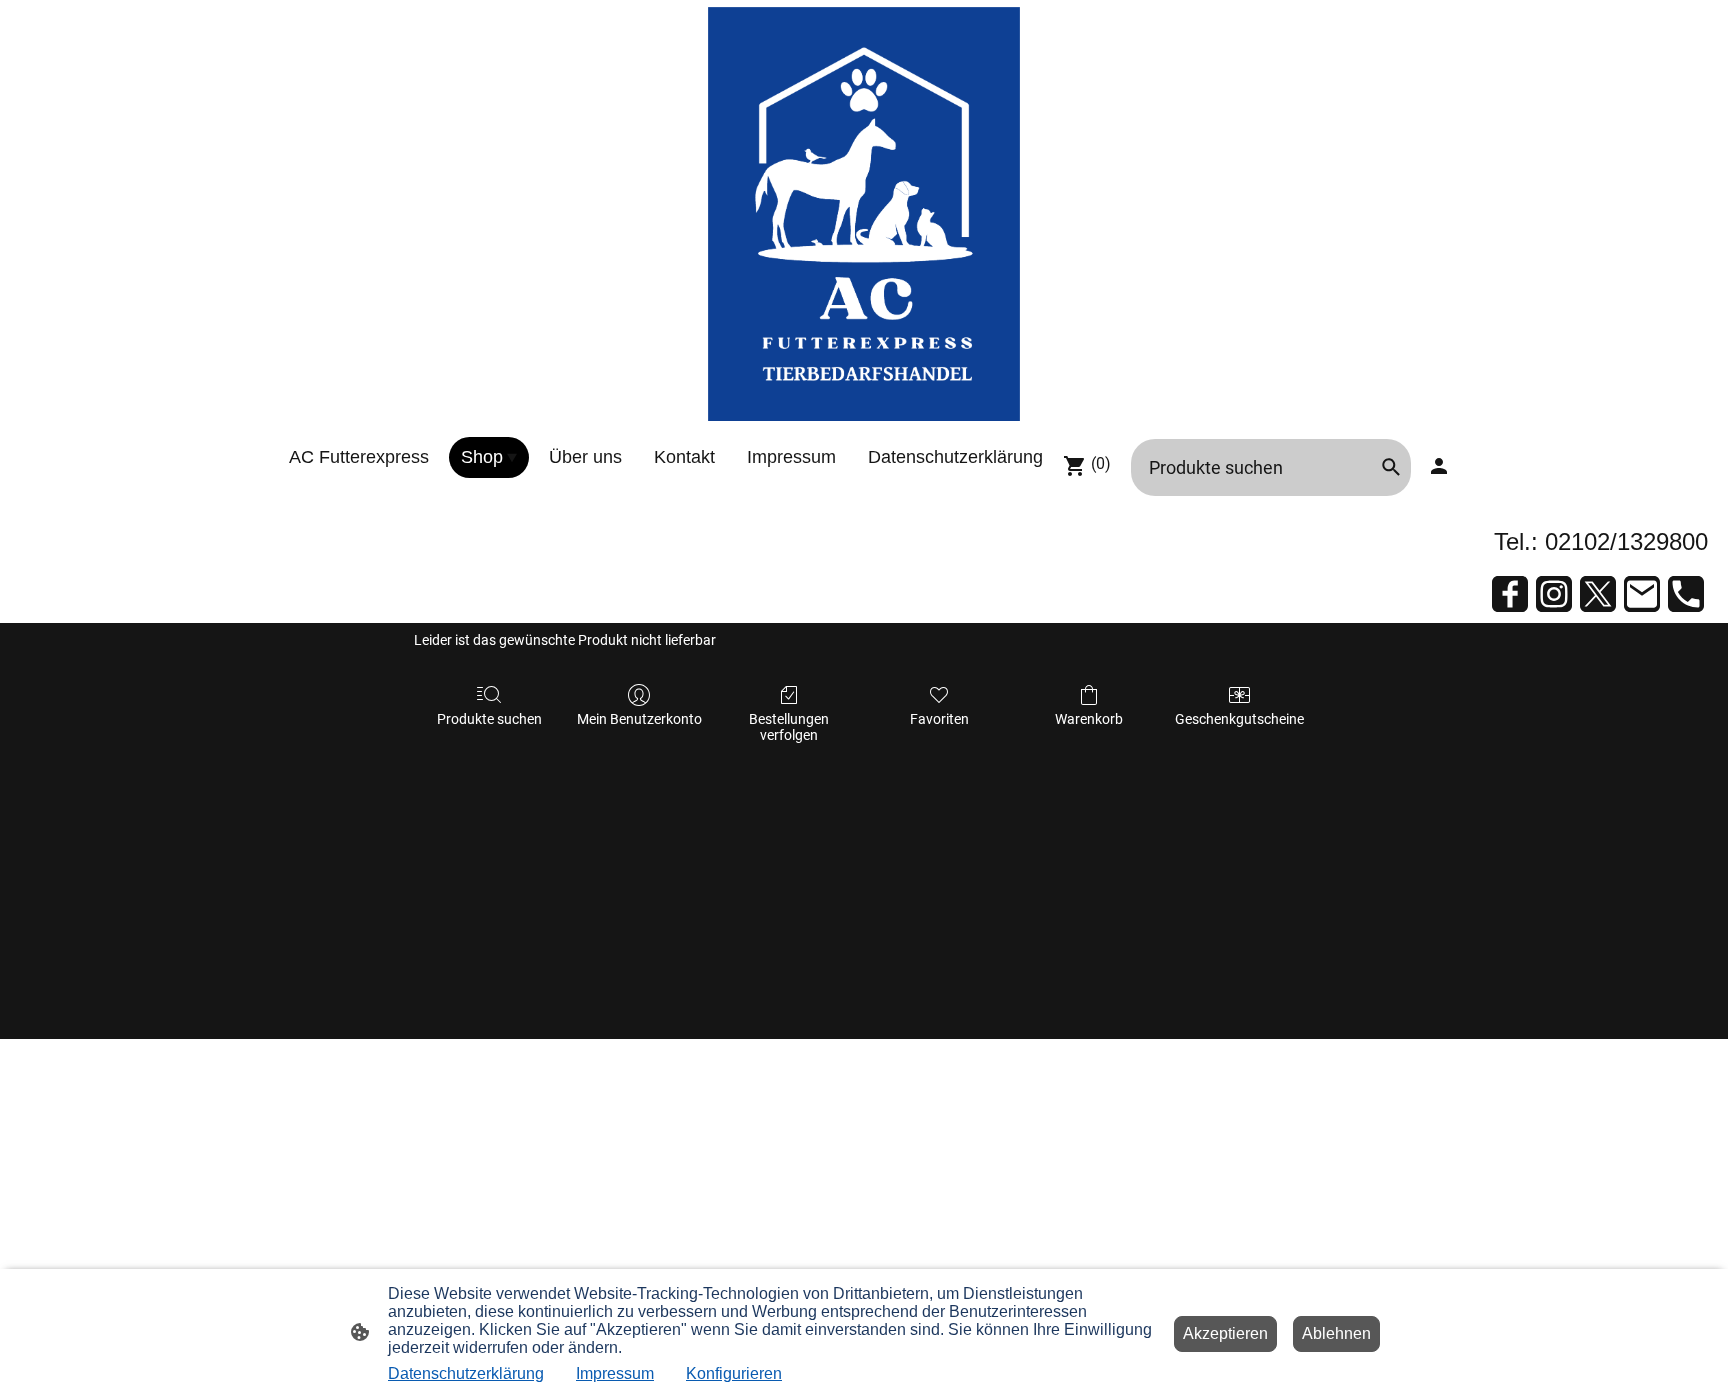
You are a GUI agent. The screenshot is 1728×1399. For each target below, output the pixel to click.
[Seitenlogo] (864, 214)
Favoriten (939, 719)
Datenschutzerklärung (466, 1373)
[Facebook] (1510, 594)
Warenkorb (1089, 719)
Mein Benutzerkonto (639, 719)
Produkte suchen (489, 719)
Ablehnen (1336, 1333)
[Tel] (1686, 594)
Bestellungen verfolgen (789, 727)
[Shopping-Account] (1439, 466)
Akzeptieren (1225, 1333)
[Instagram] (1554, 594)
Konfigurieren (734, 1373)
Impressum (615, 1373)
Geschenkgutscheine (1239, 719)
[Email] (1642, 594)
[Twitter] (1598, 594)
